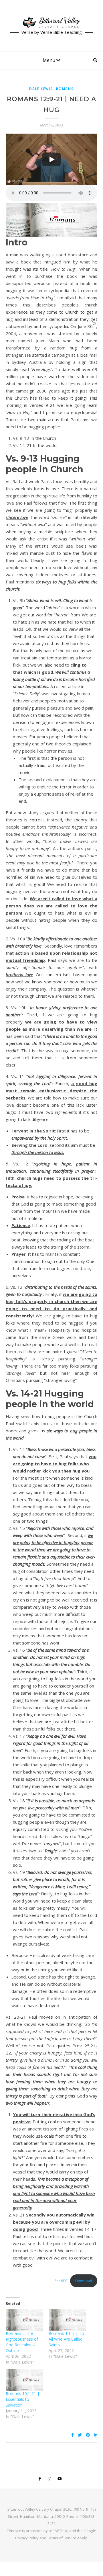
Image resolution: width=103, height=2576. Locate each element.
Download (84, 2281)
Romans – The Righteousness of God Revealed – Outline (22, 2342)
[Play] (51, 159)
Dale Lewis (41, 89)
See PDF (61, 2281)
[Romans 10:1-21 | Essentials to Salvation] (24, 2380)
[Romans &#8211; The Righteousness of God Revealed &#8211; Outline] (24, 2320)
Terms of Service (62, 2538)
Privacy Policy (27, 2538)
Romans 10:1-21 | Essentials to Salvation (23, 2399)
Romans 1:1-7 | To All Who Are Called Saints (66, 2339)
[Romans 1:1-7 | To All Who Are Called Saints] (67, 2320)
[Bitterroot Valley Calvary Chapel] (51, 22)
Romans (65, 89)
